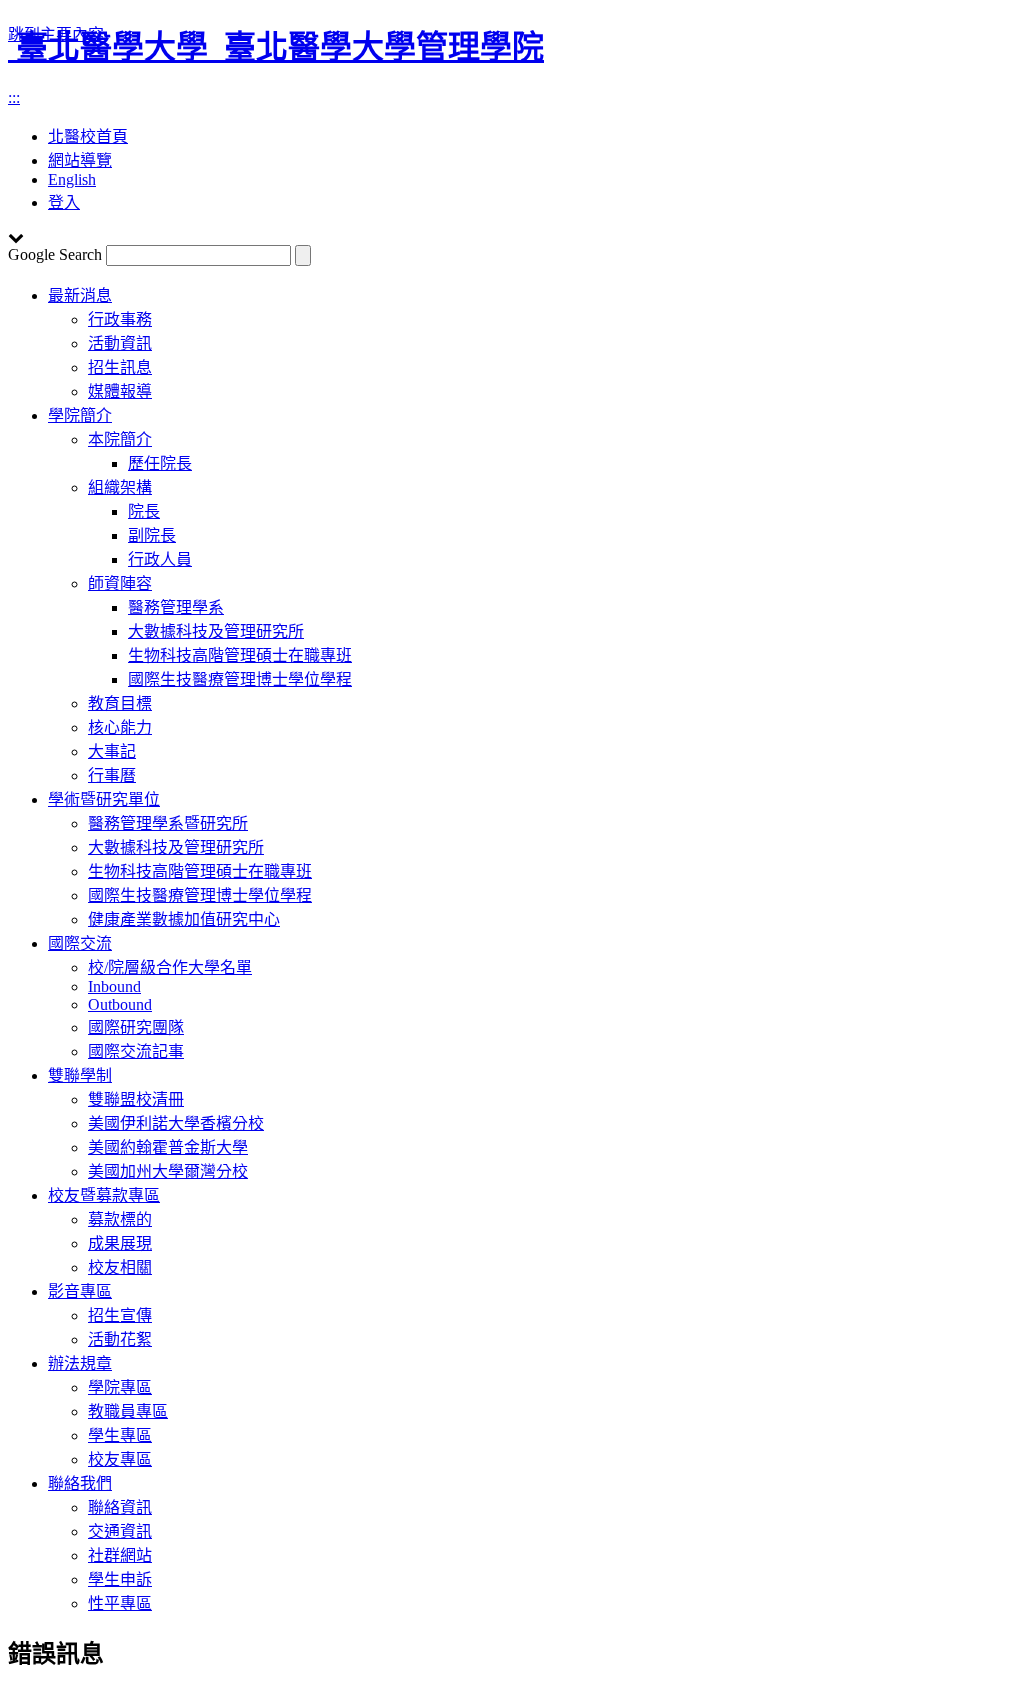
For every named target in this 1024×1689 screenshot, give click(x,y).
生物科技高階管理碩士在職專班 (240, 655)
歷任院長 (160, 463)
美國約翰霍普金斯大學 (168, 1147)
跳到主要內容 (56, 34)
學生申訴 (120, 1579)
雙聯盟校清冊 (136, 1099)
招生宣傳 (120, 1315)
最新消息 (80, 295)
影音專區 (80, 1291)
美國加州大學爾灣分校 (168, 1171)
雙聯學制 (80, 1075)
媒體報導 (120, 391)
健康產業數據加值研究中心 (184, 919)
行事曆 (112, 775)
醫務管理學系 (176, 607)
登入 (64, 202)
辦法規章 (80, 1363)
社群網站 (120, 1555)
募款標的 (120, 1219)
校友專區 (120, 1459)
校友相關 (120, 1267)
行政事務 (120, 319)
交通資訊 (120, 1531)
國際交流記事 (136, 1051)
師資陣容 (120, 583)
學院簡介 (80, 415)
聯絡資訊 (120, 1507)
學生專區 (120, 1435)
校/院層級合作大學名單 (170, 967)
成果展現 (120, 1243)
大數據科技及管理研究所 (216, 631)
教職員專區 (128, 1411)
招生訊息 (120, 367)
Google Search (55, 254)
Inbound (114, 986)
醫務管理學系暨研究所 (168, 823)
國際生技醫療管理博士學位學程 (240, 679)
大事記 (112, 751)
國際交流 (80, 943)
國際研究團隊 (136, 1027)
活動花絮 (120, 1339)
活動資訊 (120, 343)
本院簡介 (120, 439)
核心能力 (120, 727)
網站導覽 (80, 160)
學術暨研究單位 (104, 799)
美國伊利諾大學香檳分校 (176, 1123)
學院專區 (120, 1387)
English (72, 179)
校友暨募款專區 (104, 1195)
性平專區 (120, 1603)
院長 (144, 511)
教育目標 (120, 703)
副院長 (152, 535)
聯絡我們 (80, 1483)
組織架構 (120, 487)
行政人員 (160, 559)
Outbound (120, 1004)
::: (14, 97)
